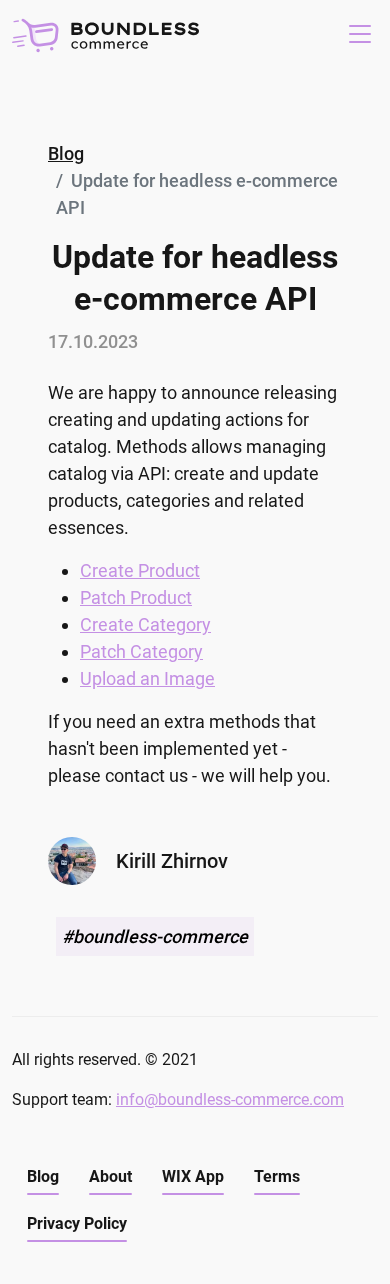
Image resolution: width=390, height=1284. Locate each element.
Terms (277, 1176)
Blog (66, 153)
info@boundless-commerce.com (230, 1099)
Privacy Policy (77, 1223)
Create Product (140, 570)
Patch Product (136, 597)
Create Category (145, 624)
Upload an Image (147, 678)
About (110, 1176)
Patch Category (141, 651)
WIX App (193, 1176)
